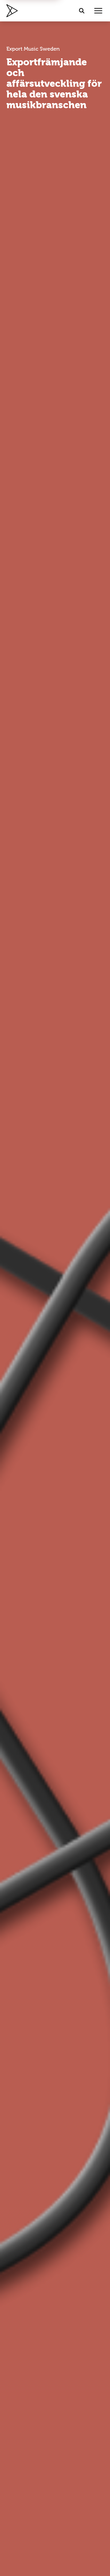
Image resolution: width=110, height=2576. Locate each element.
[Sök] (82, 11)
